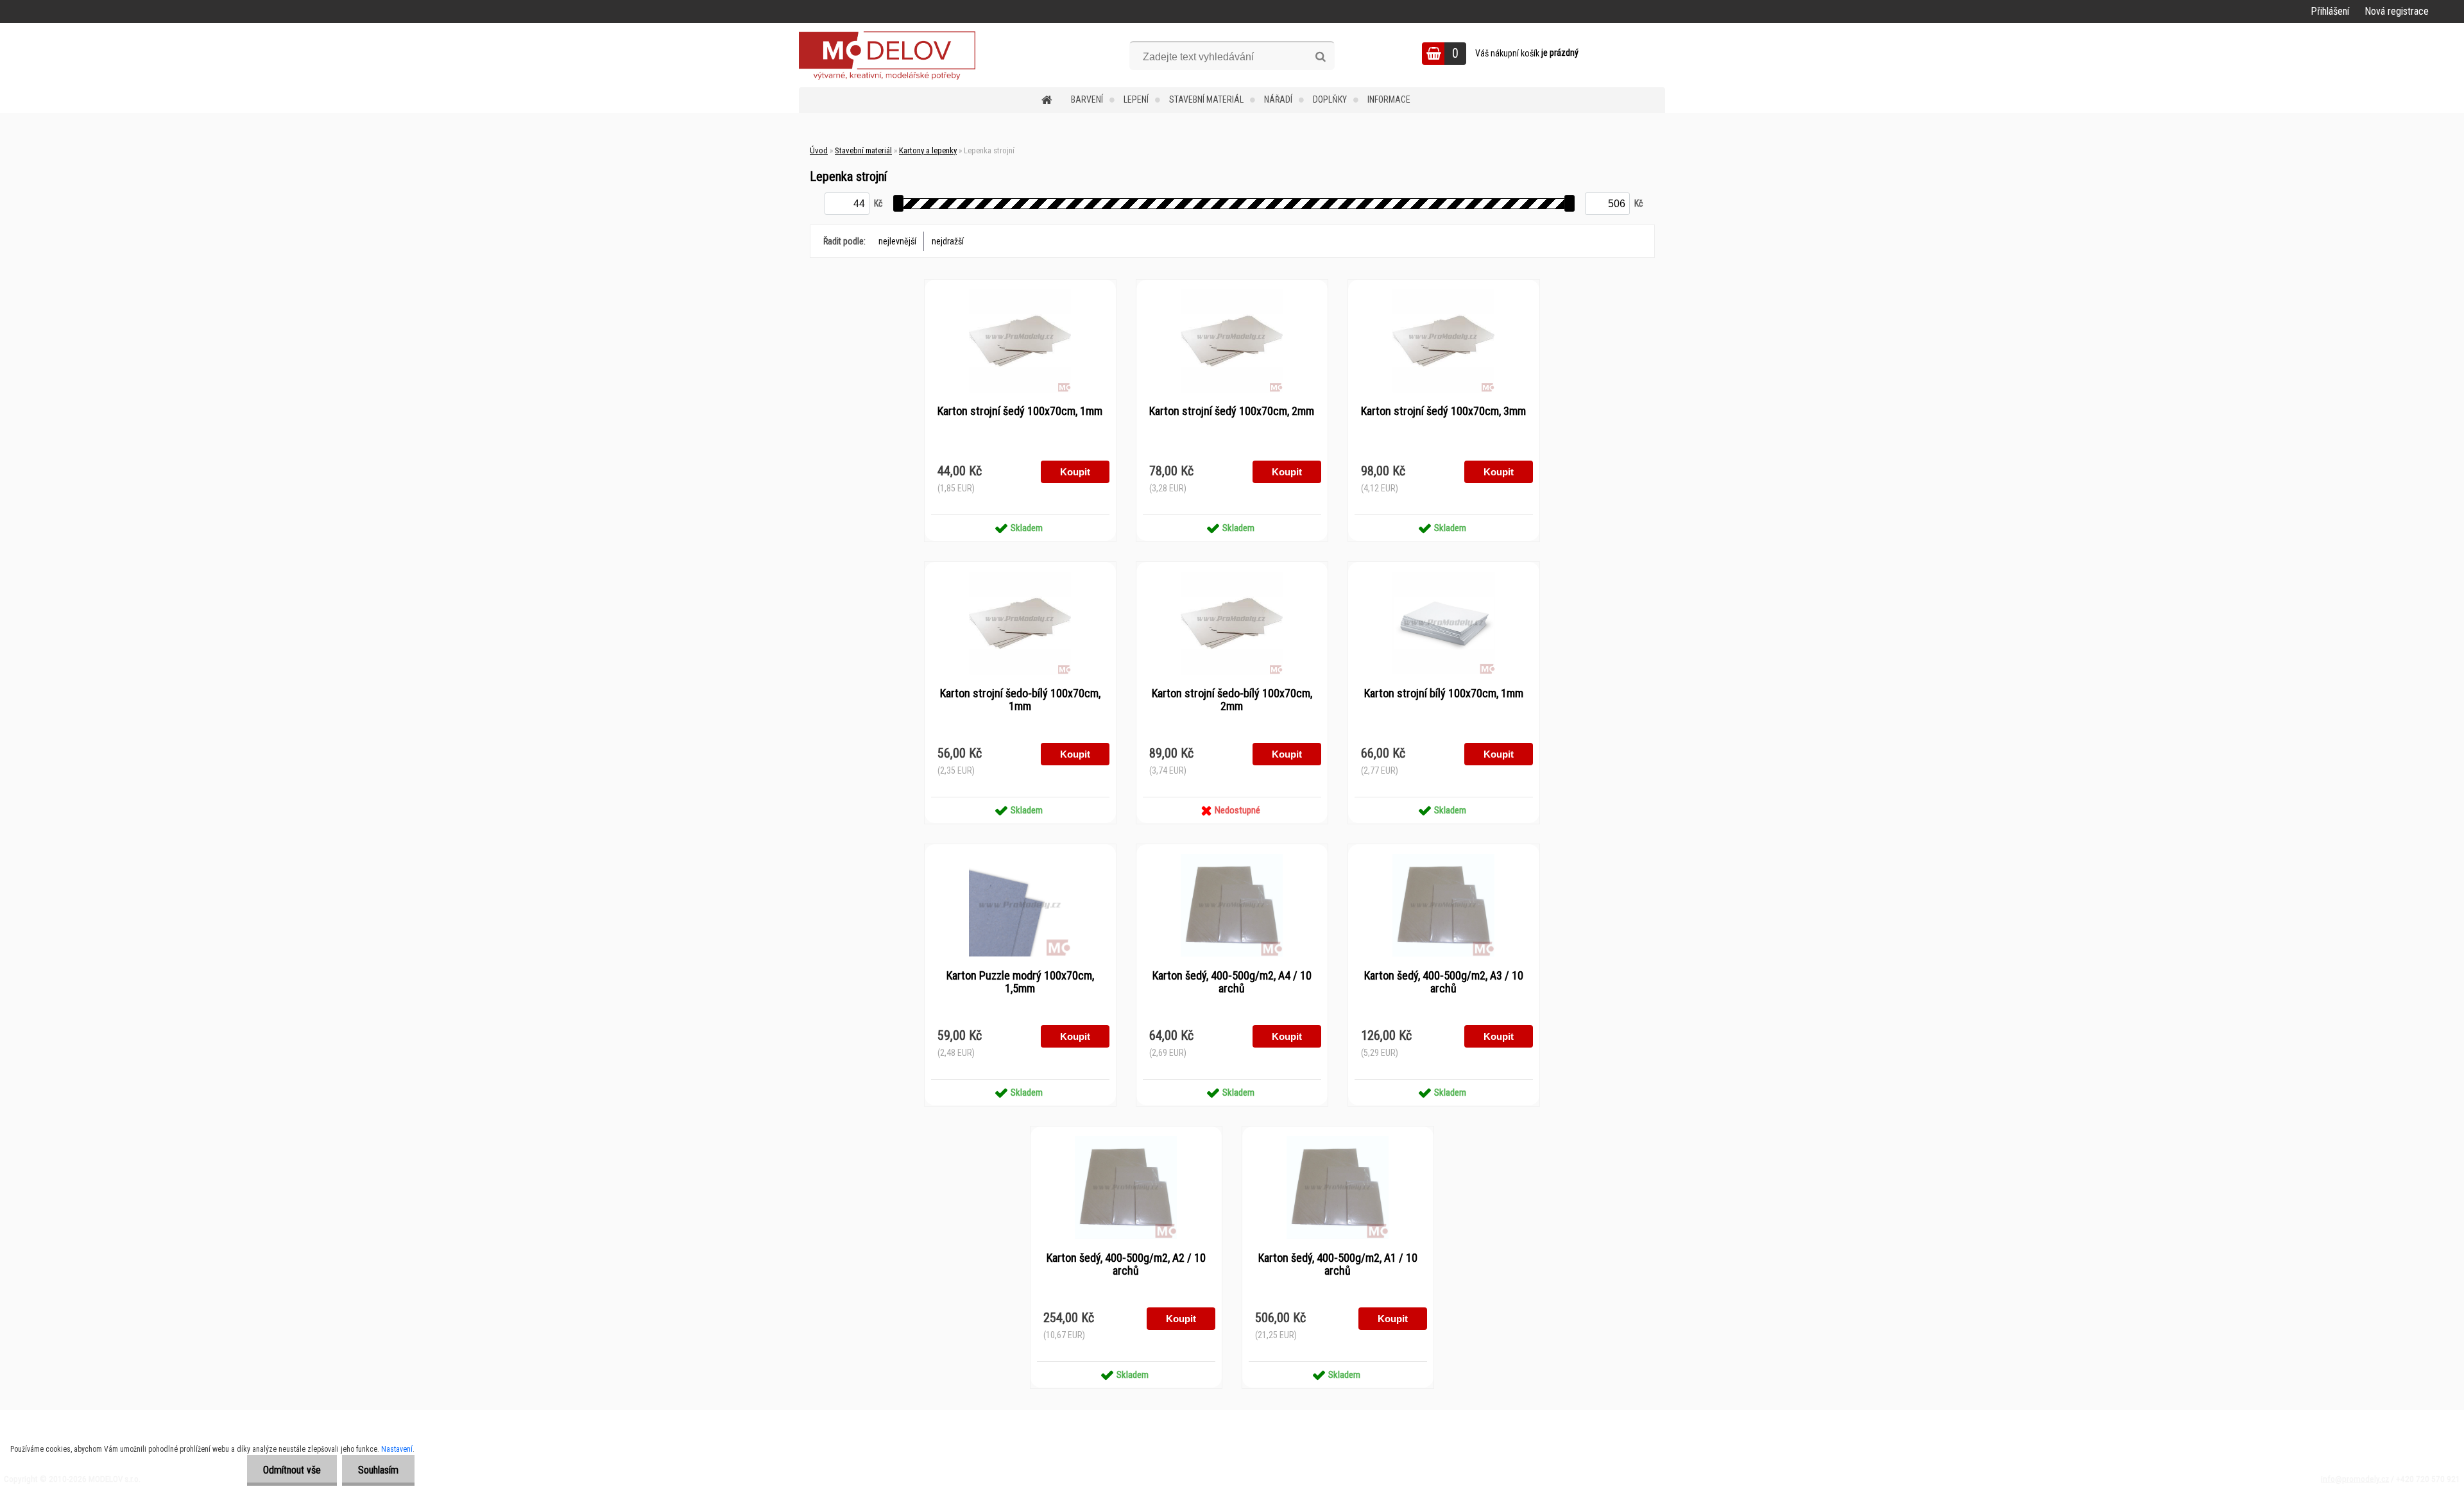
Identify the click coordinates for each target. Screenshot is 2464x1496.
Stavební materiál (1206, 99)
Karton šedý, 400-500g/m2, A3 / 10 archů (1444, 982)
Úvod (819, 150)
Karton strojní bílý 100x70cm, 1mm (1444, 693)
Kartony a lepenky (928, 150)
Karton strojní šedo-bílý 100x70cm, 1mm (1020, 700)
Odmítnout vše (292, 1470)
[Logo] (887, 55)
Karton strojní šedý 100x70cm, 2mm (1232, 411)
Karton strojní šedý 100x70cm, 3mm (1443, 411)
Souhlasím (378, 1470)
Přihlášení (2330, 11)
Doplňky (1330, 99)
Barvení (1087, 99)
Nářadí (1278, 99)
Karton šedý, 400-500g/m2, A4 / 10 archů (1232, 982)
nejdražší (948, 241)
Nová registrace (2397, 11)
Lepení (1136, 99)
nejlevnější (897, 241)
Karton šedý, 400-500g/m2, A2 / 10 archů (1126, 1264)
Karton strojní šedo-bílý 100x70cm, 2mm (1232, 700)
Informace (1389, 99)
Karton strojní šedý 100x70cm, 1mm (1020, 411)
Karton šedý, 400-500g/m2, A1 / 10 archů (1338, 1264)
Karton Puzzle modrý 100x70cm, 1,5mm (1020, 982)
